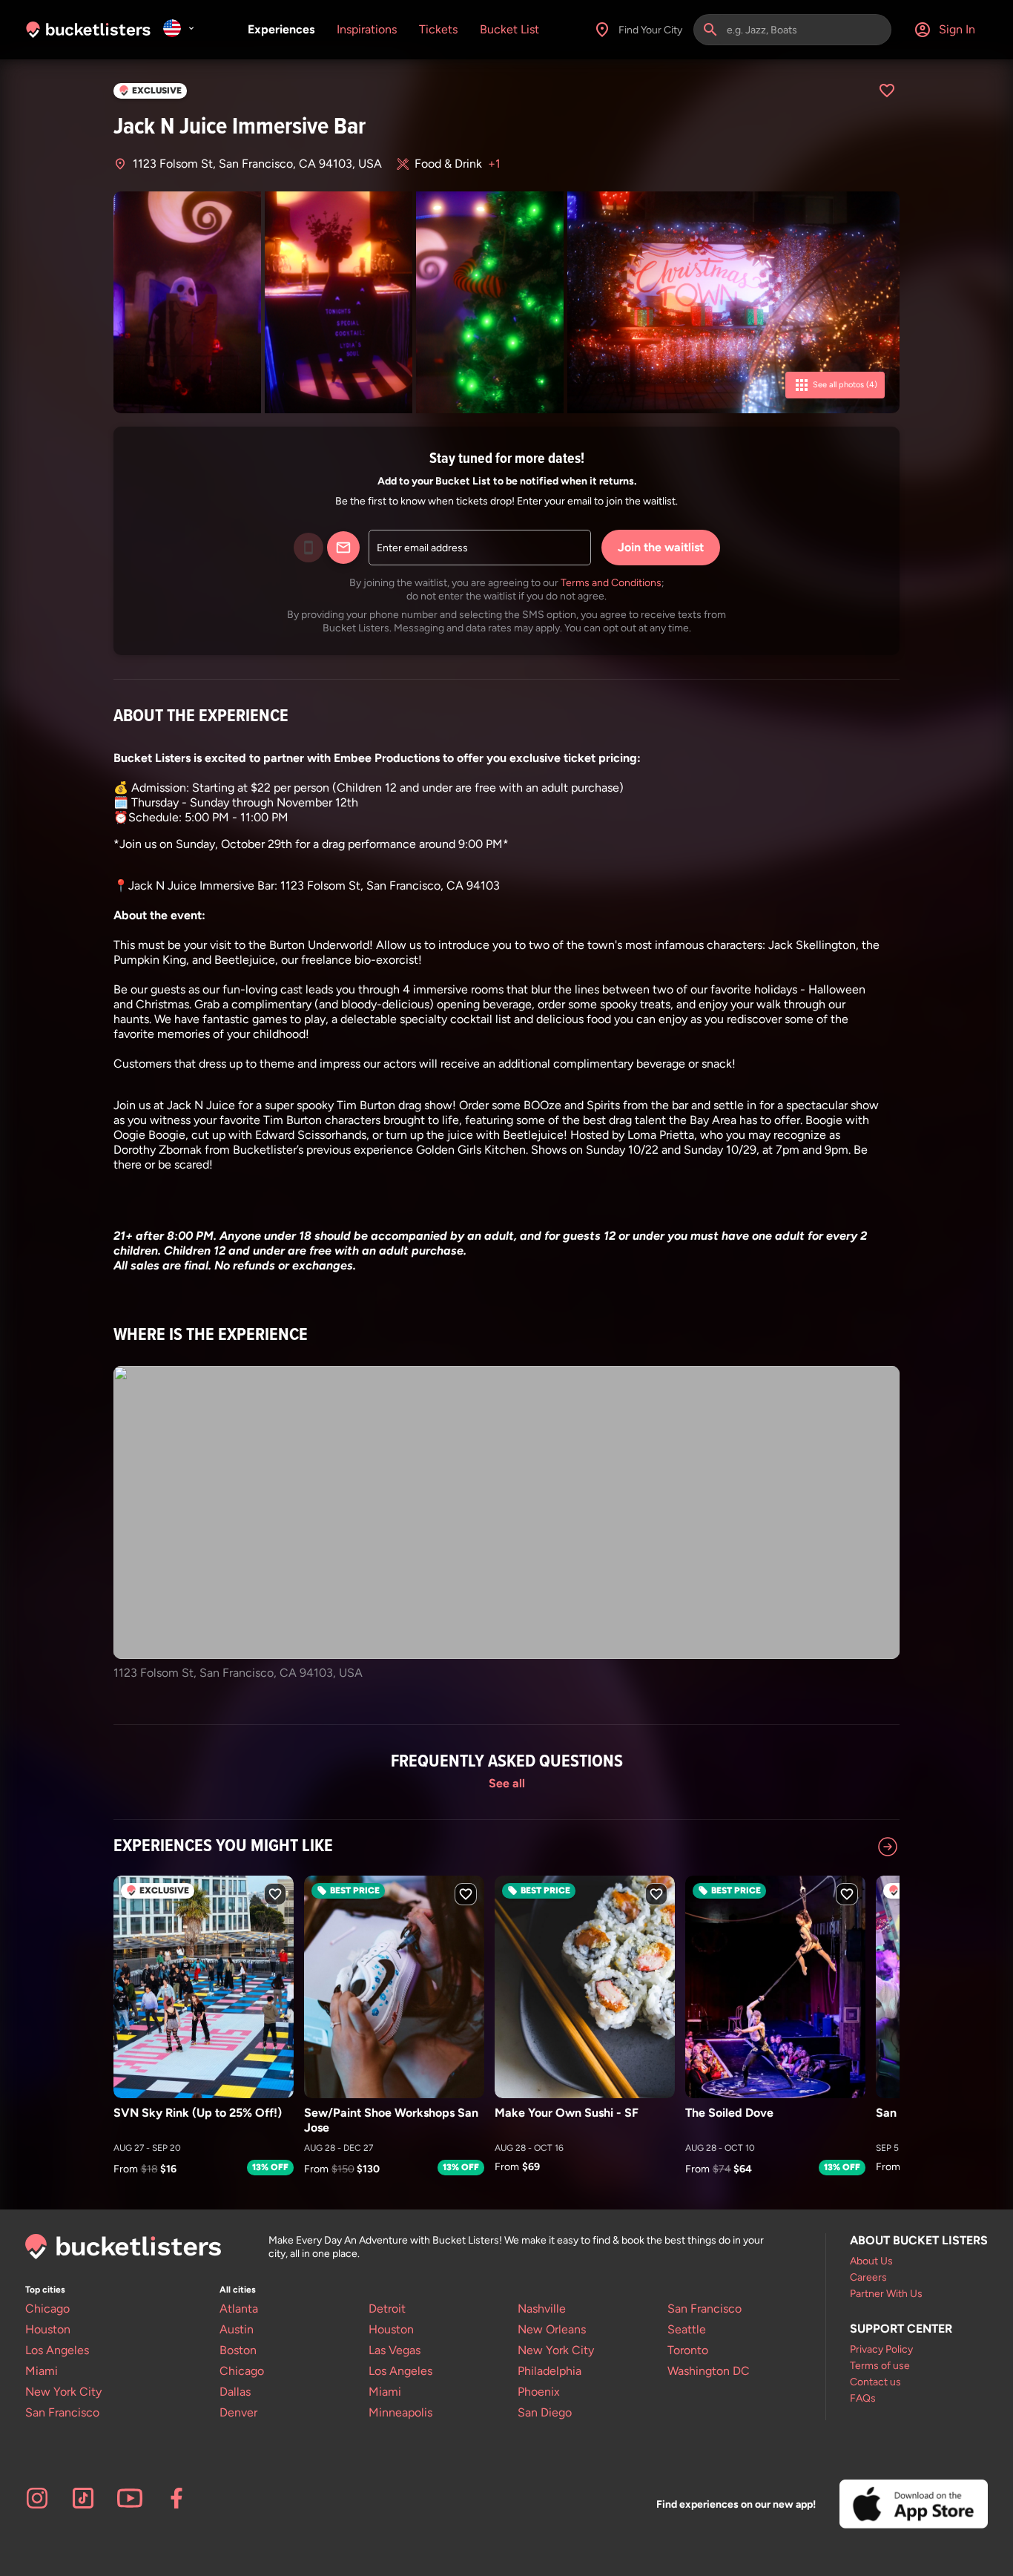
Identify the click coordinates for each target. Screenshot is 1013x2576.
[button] (498, 1180)
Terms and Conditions (611, 582)
